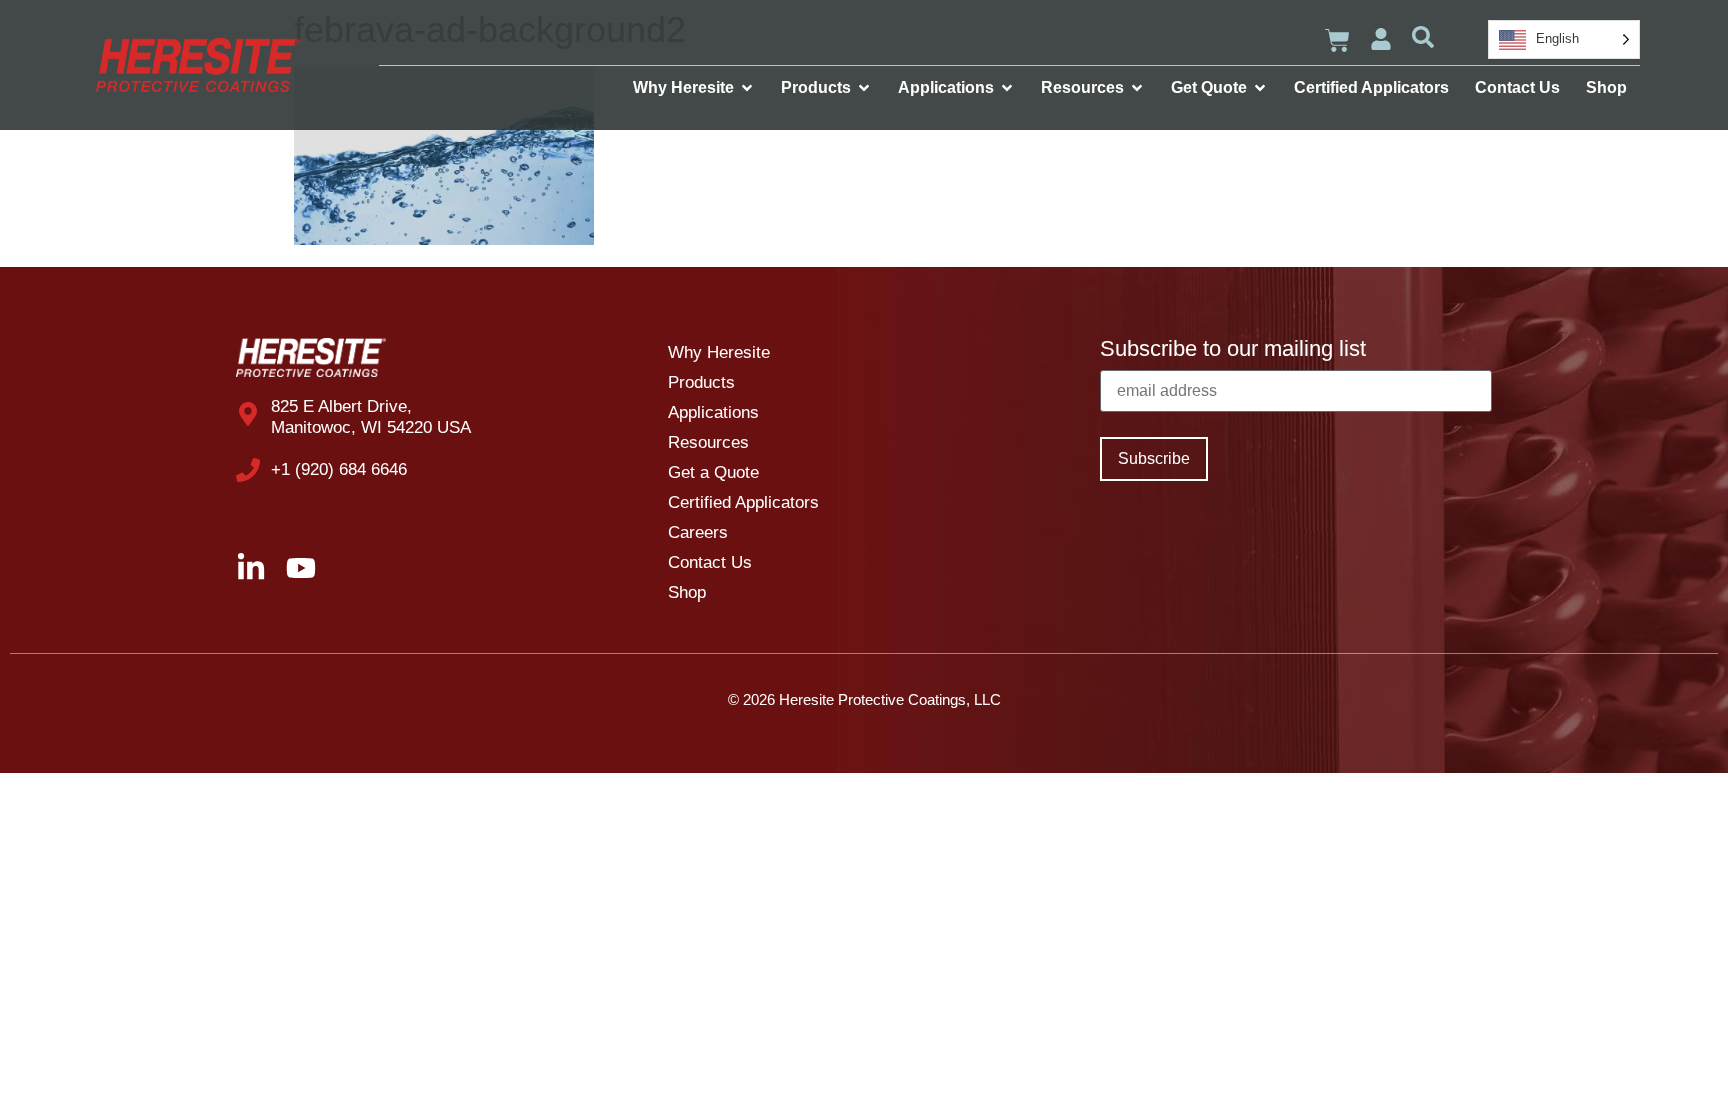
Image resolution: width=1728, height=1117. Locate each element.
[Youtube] (301, 568)
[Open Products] (864, 88)
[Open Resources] (1137, 88)
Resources (708, 442)
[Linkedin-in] (251, 568)
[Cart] (1337, 40)
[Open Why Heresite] (747, 88)
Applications (713, 412)
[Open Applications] (1007, 88)
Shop (687, 592)
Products (701, 382)
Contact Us (710, 562)
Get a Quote (713, 472)
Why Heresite (719, 352)
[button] (1423, 37)
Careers (698, 532)
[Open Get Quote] (1260, 88)
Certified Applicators (743, 502)
